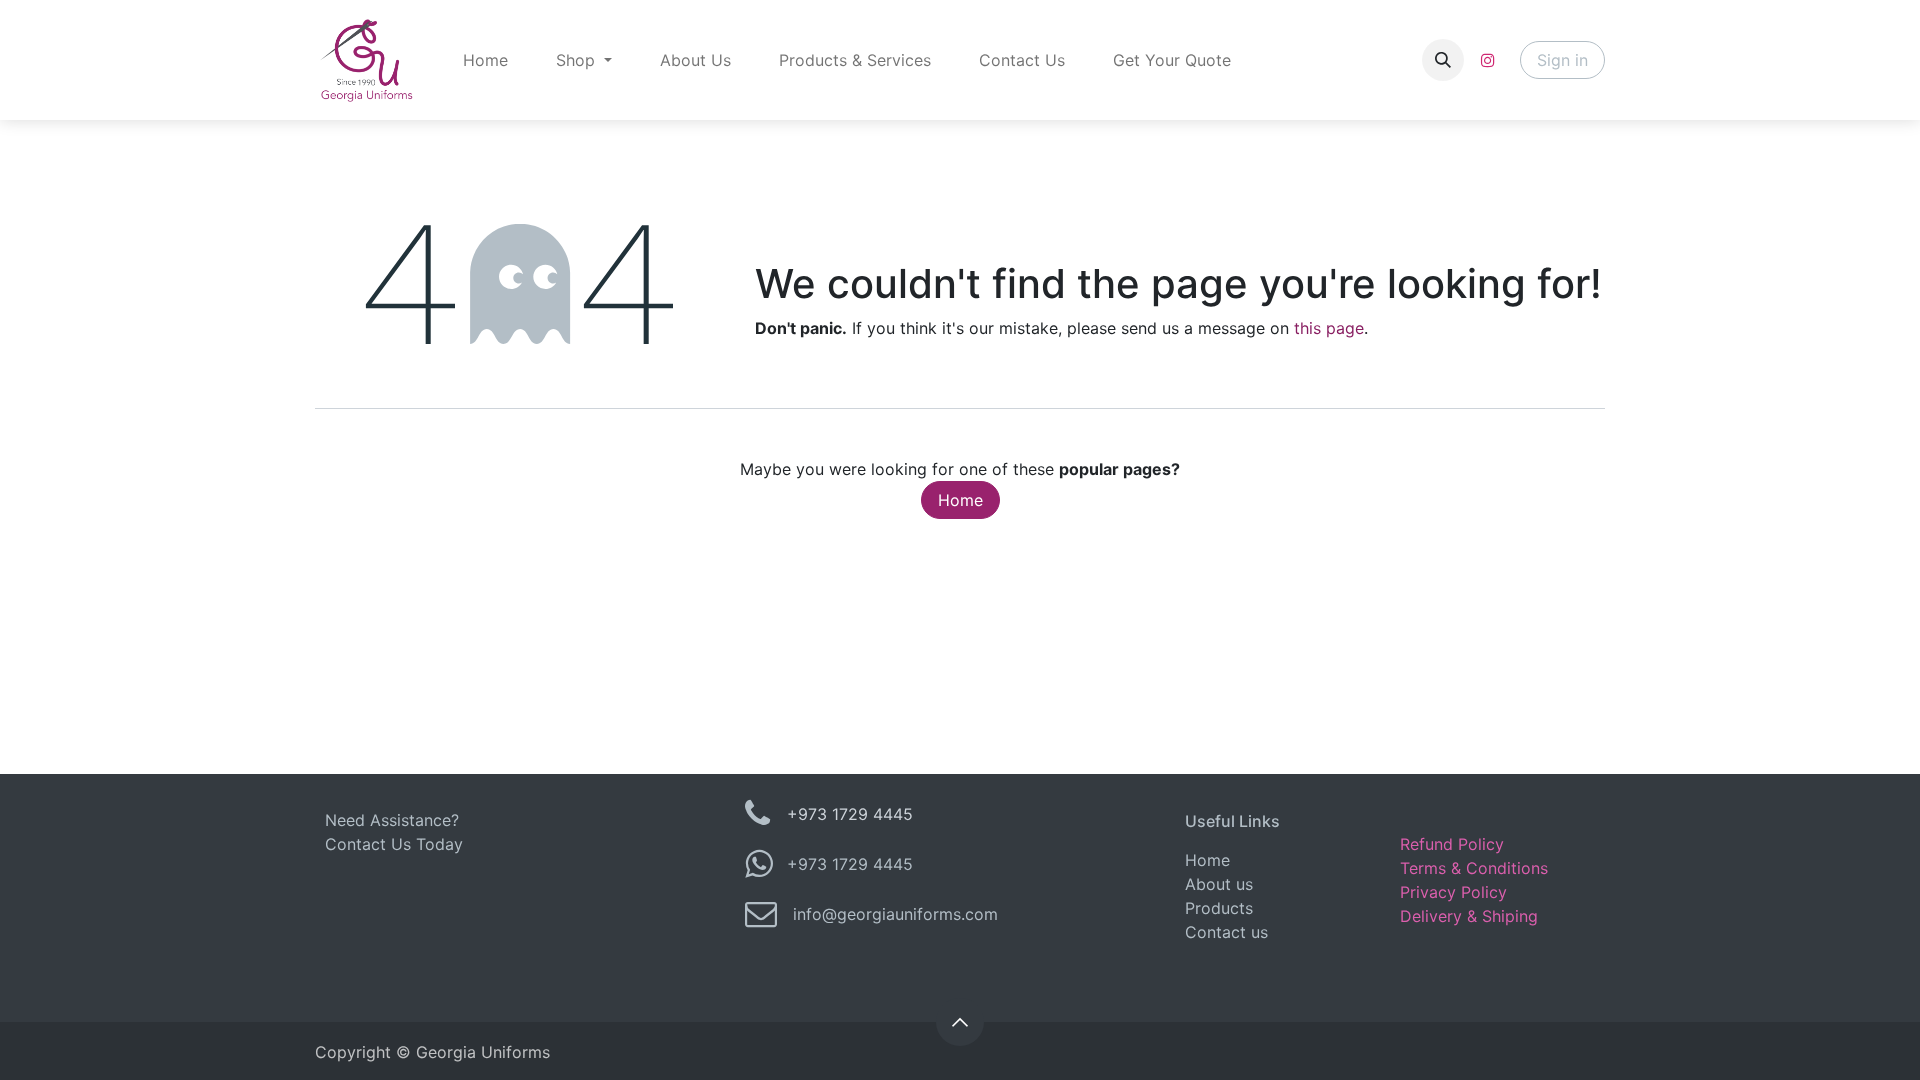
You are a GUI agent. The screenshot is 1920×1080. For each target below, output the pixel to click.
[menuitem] (485, 60)
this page (1329, 328)
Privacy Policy (1453, 892)
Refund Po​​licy (1452, 844)
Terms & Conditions (1474, 868)
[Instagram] (1488, 60)
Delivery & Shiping (1469, 916)
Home (960, 500)
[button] (1443, 60)
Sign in (1562, 60)
